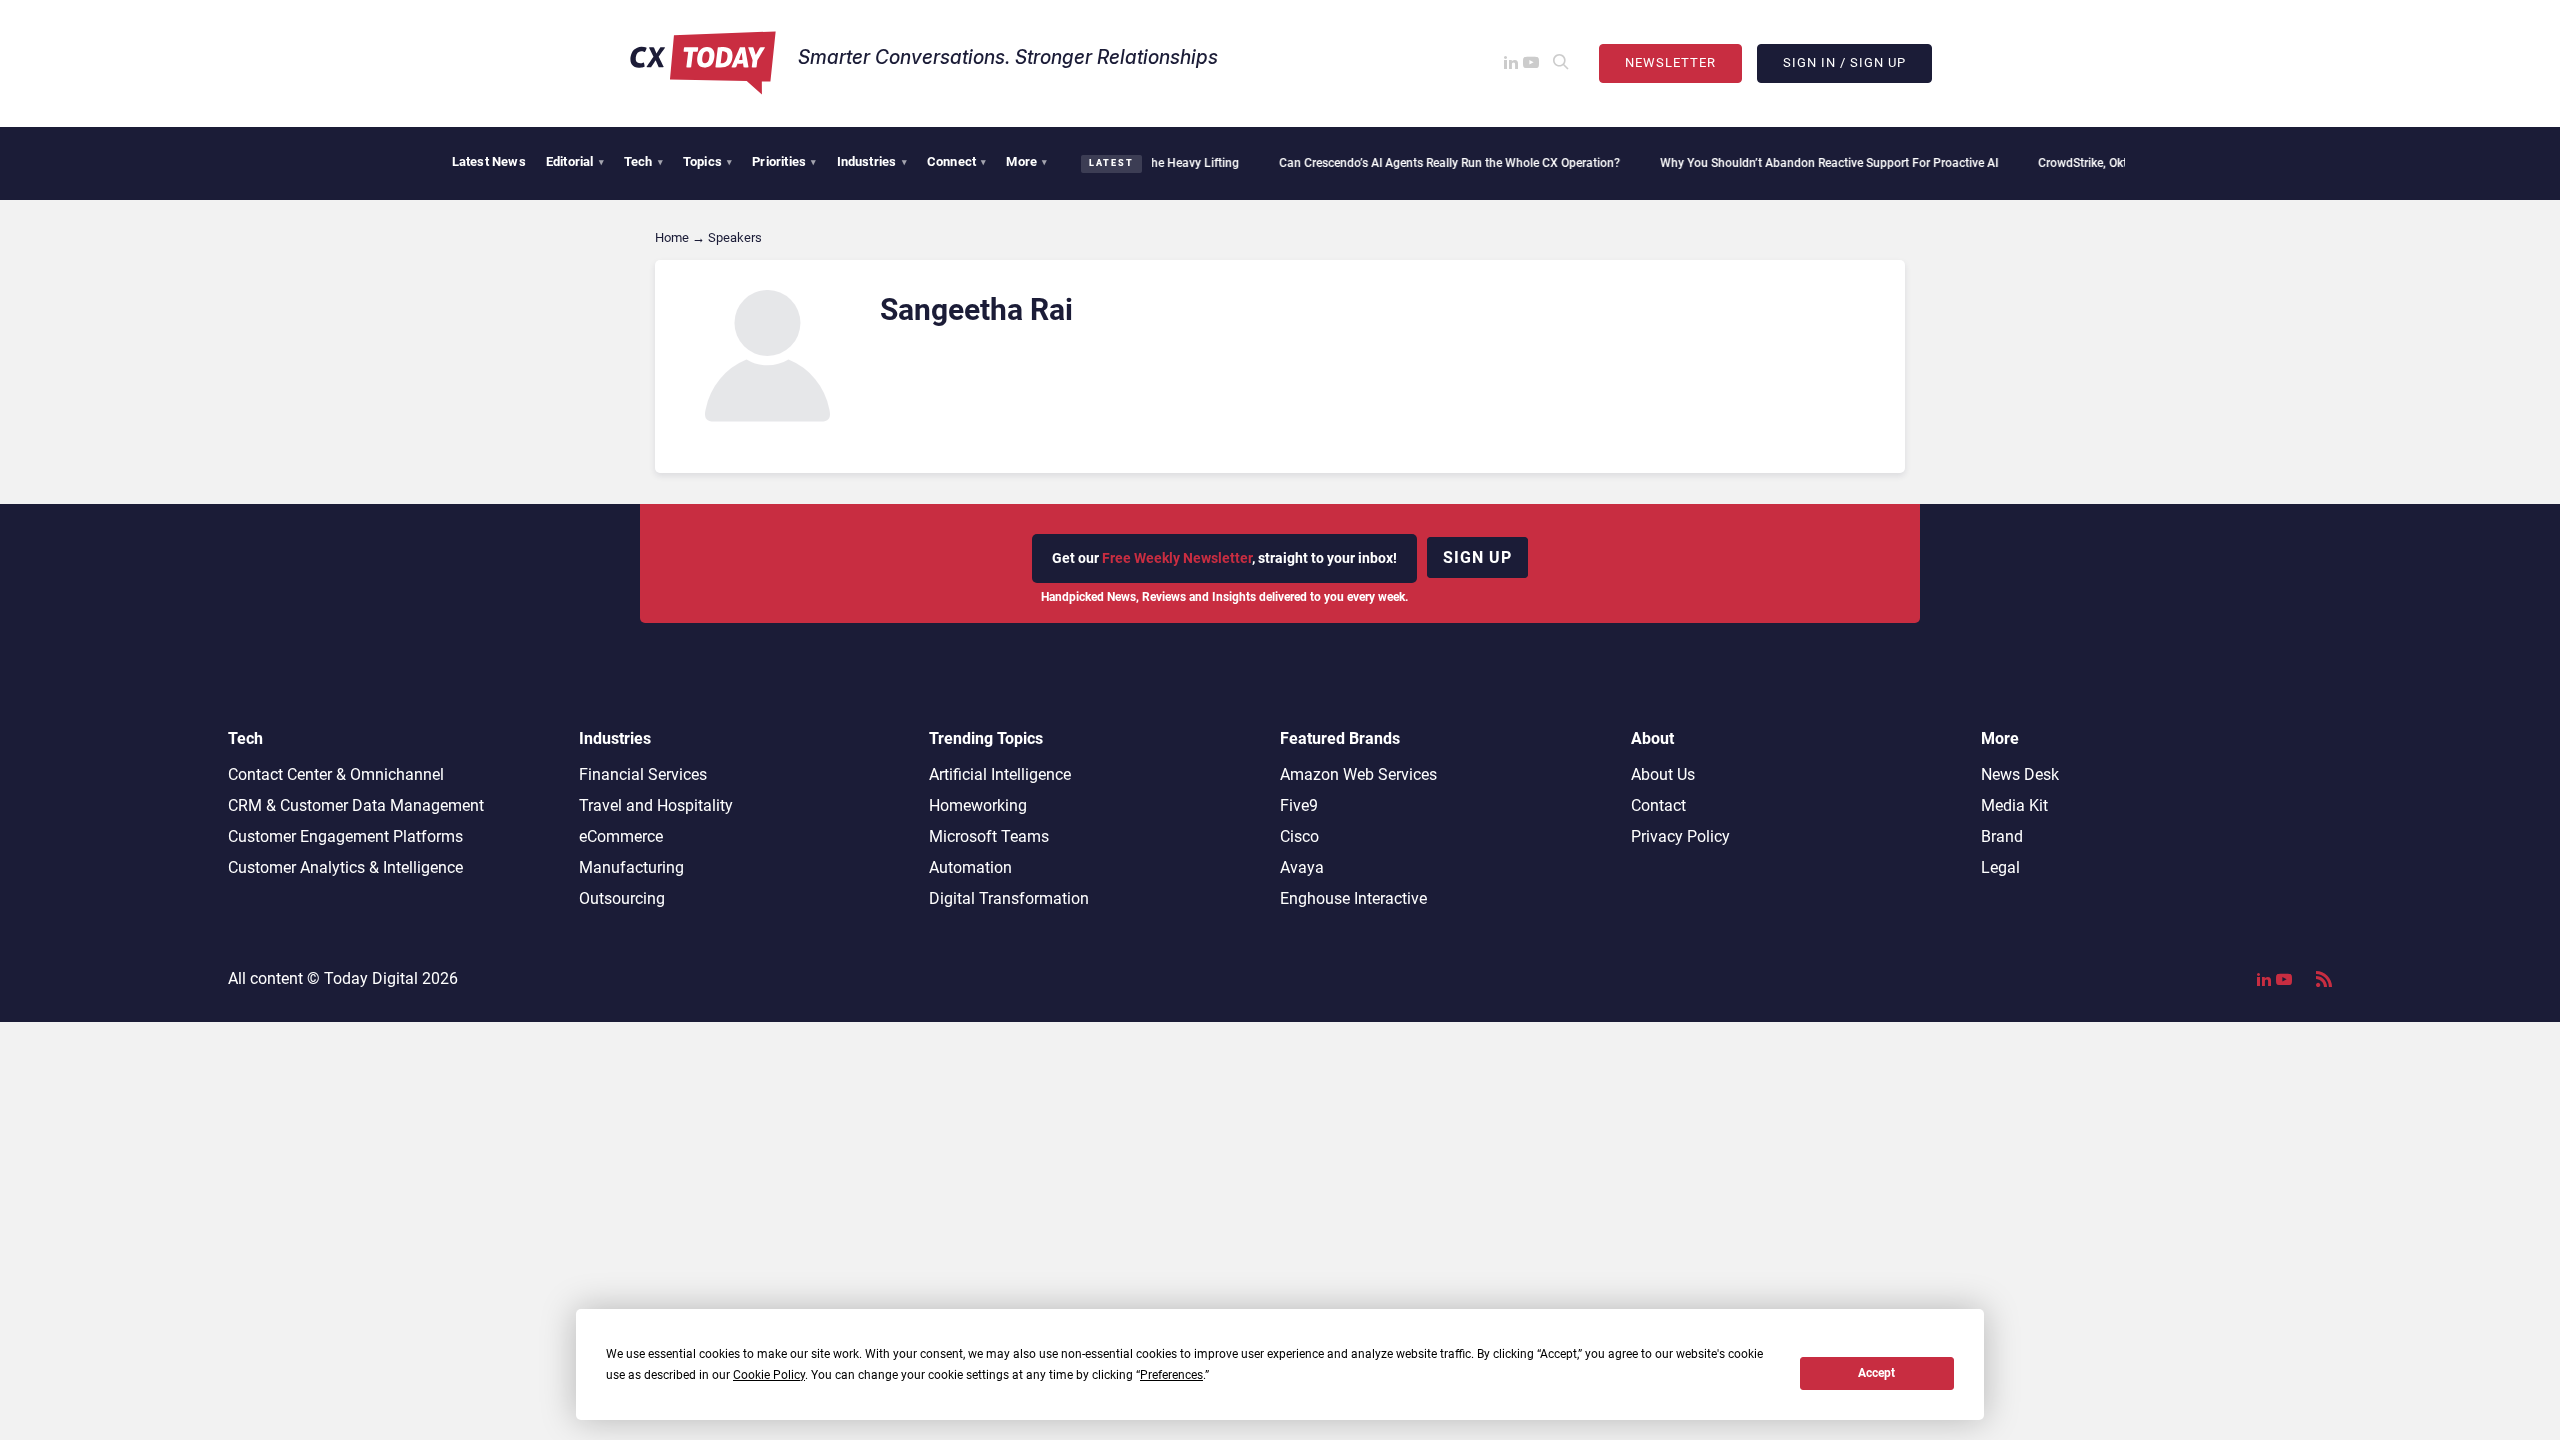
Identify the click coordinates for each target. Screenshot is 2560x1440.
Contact (1658, 805)
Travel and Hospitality (656, 805)
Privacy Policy (1680, 836)
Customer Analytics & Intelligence (345, 867)
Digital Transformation (1009, 898)
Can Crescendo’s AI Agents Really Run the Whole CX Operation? (1418, 163)
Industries (872, 161)
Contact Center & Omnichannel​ (336, 774)
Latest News (489, 161)
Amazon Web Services (1358, 774)
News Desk (2020, 774)
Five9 (1299, 805)
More (1026, 161)
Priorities (784, 161)
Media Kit (2014, 805)
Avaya (1302, 867)
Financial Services (643, 774)
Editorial (575, 161)
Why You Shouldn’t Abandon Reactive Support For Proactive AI (1798, 163)
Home (672, 237)
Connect (957, 161)
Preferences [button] (1171, 1375)
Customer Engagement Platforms (345, 836)
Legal (2000, 867)
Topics (707, 161)
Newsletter (1670, 62)
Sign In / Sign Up (1844, 62)
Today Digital (371, 978)
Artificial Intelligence (1000, 774)
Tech (643, 161)
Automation (970, 867)
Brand (2002, 836)
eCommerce (621, 836)
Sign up (1477, 557)
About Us (1663, 774)
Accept (1876, 1373)
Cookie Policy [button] (769, 1375)
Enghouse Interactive (1353, 898)
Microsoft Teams (989, 836)
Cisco (1299, 836)
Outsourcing (622, 898)
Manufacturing (631, 867)
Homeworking (978, 805)
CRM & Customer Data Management (356, 805)
